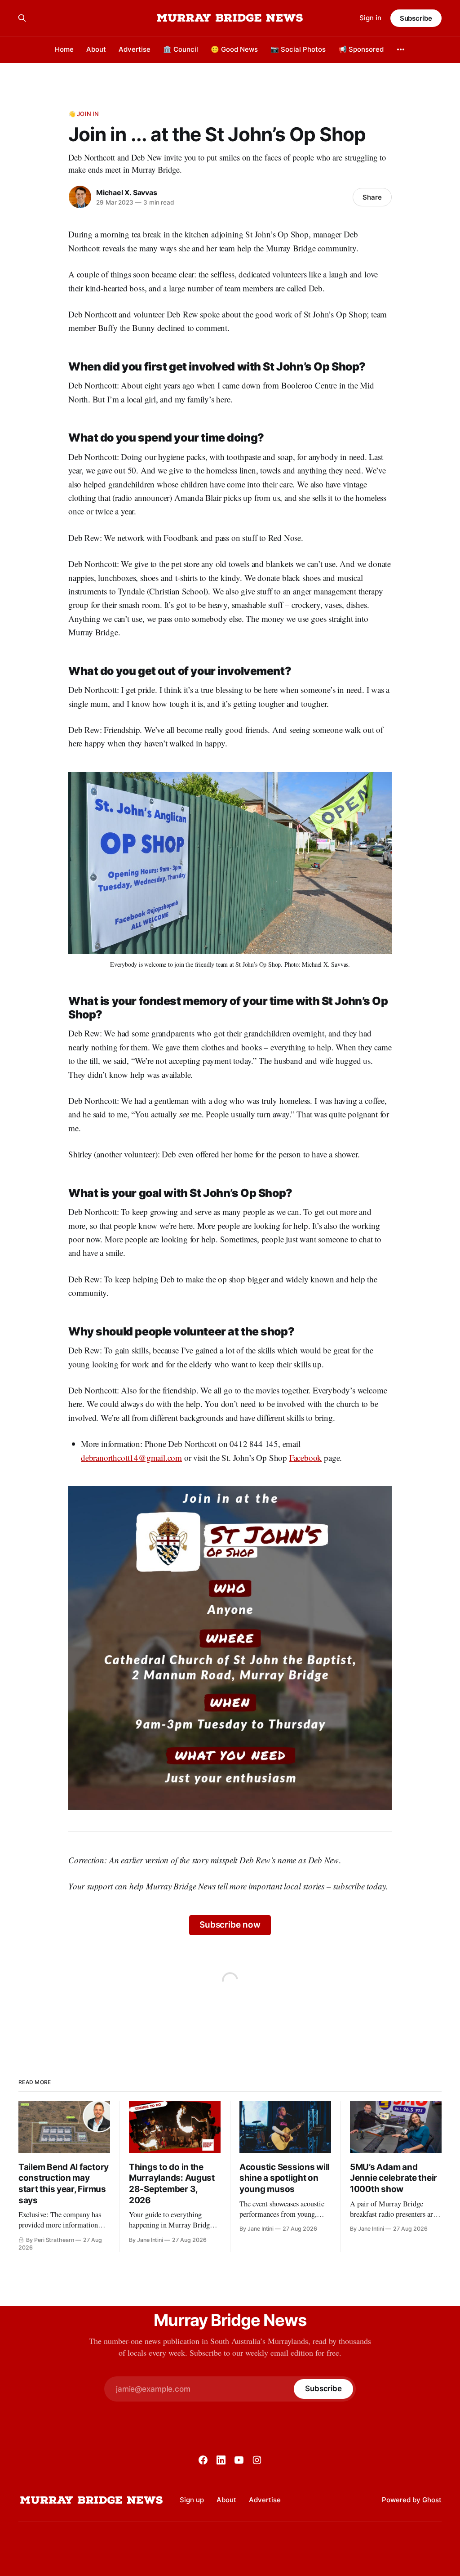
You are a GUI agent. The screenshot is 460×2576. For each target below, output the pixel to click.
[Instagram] (257, 2460)
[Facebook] (203, 2460)
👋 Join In (84, 114)
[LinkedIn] (221, 2460)
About (96, 49)
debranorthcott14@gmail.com (131, 1458)
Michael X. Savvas (126, 192)
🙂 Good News (234, 49)
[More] (401, 49)
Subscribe (416, 18)
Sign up (192, 2500)
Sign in (370, 18)
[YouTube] (239, 2460)
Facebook (305, 1458)
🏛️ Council (181, 49)
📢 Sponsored (361, 49)
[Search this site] (22, 18)
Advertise (135, 49)
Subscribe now (230, 1925)
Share (372, 197)
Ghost (432, 2500)
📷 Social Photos (298, 49)
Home (64, 49)
